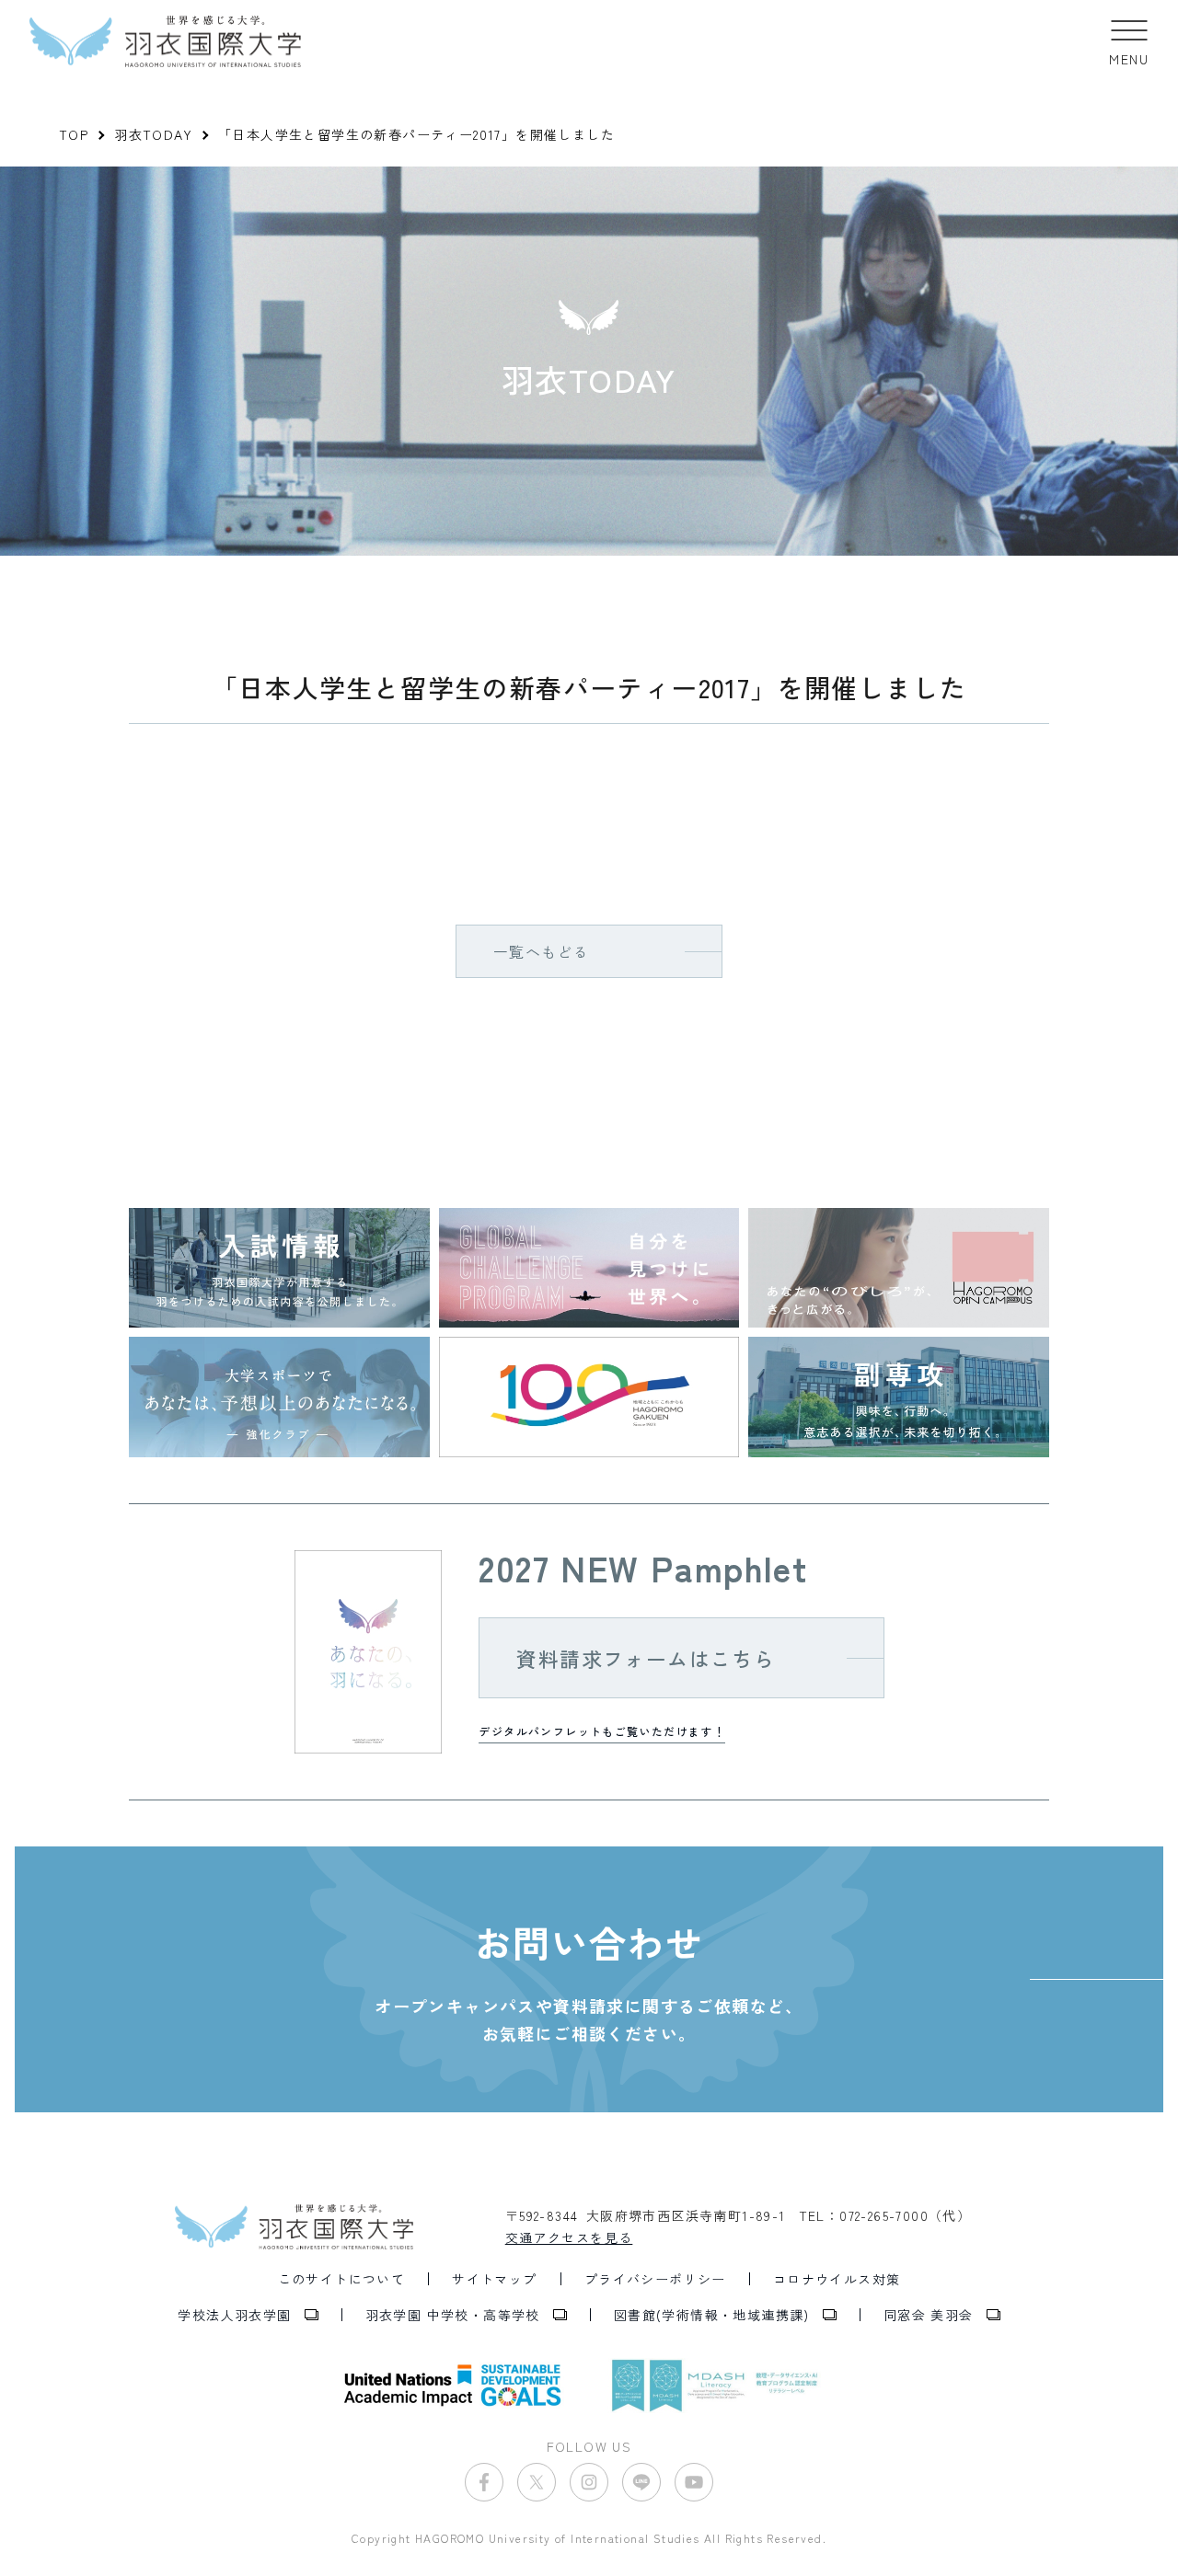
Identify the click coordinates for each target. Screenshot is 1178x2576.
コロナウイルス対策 (837, 2279)
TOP (74, 134)
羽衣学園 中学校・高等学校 (453, 2315)
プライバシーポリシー (655, 2279)
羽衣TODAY (153, 134)
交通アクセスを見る (569, 2237)
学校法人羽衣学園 (234, 2315)
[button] (1129, 41)
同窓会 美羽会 (929, 2315)
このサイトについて (342, 2279)
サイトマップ (494, 2279)
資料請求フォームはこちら (646, 1658)
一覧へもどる (541, 951)
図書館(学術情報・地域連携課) (712, 2315)
